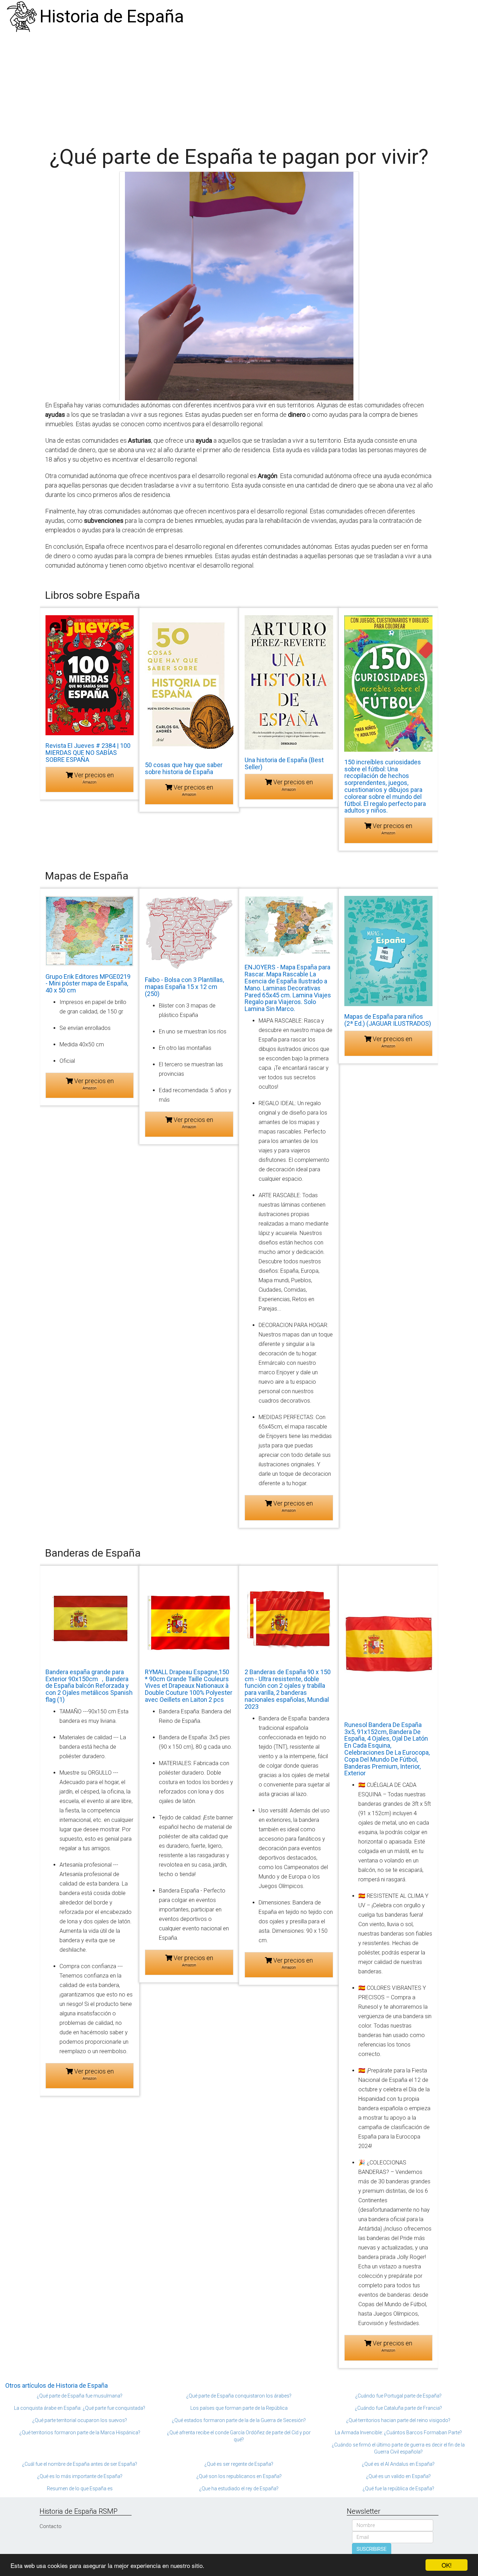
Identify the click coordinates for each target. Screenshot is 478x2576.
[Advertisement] (239, 86)
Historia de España (112, 16)
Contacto (51, 2526)
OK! (447, 2565)
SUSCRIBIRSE (372, 2549)
